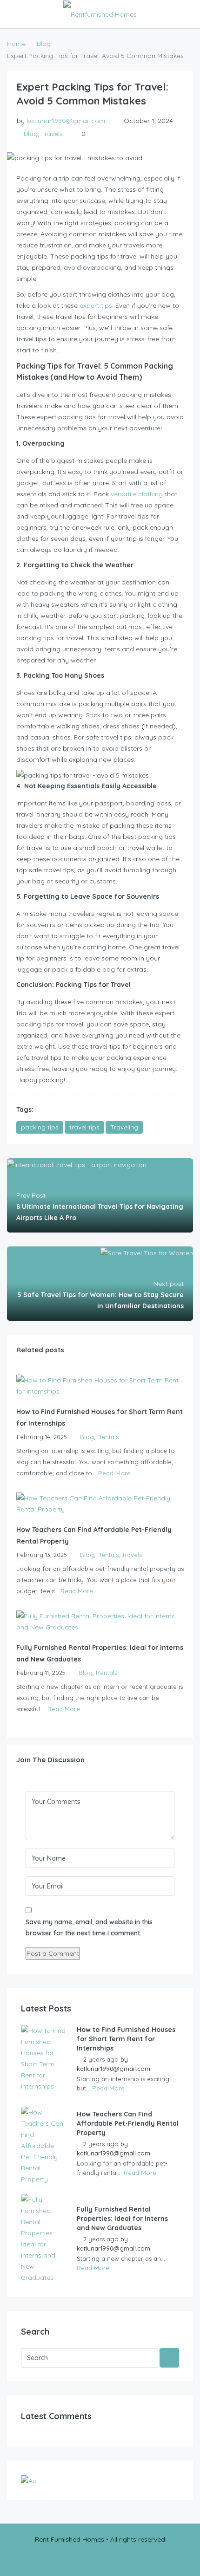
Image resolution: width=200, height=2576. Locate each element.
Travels (52, 134)
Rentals (108, 1437)
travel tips (84, 1127)
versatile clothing (136, 494)
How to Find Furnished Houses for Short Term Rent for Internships (126, 2039)
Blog (44, 44)
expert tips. (96, 305)
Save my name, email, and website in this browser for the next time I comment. (89, 1927)
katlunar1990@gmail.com (66, 121)
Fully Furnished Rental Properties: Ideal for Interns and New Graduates (122, 2219)
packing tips (40, 1127)
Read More (114, 1473)
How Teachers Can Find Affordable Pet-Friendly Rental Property (128, 2123)
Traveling (124, 1127)
